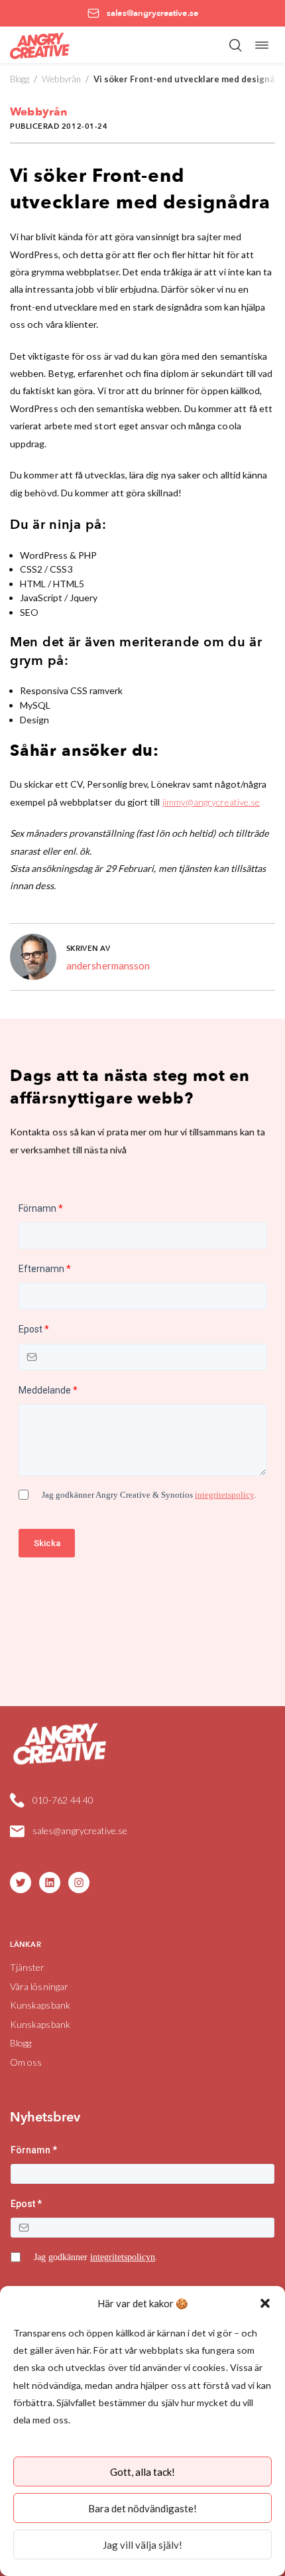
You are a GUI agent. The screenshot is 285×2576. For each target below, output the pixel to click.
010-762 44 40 (63, 1800)
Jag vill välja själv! (142, 2545)
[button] (265, 2303)
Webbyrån (61, 79)
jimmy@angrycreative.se (211, 802)
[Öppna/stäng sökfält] (235, 45)
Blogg (20, 79)
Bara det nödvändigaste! (142, 2508)
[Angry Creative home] (40, 45)
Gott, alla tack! (142, 2472)
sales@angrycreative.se (80, 1830)
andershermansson (108, 966)
